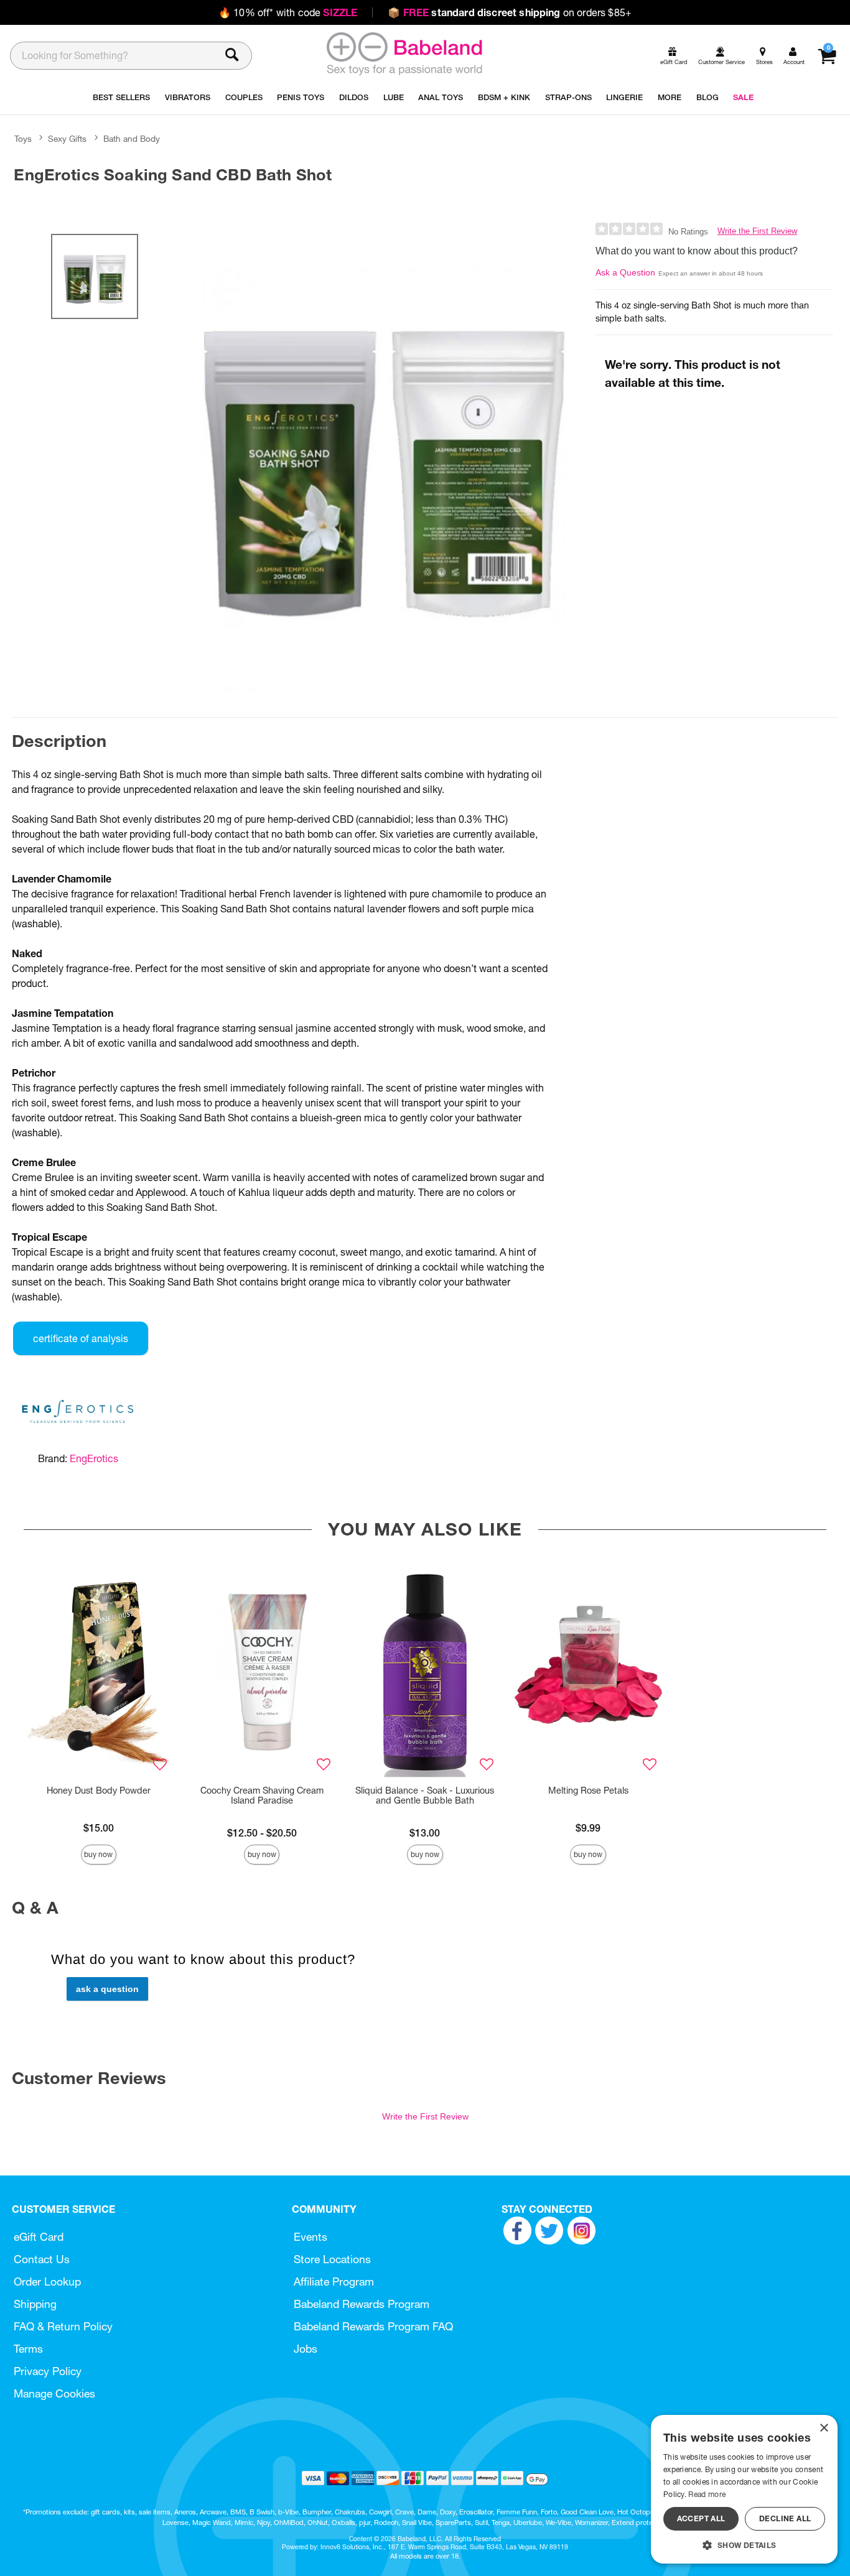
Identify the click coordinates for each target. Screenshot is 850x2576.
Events (311, 2237)
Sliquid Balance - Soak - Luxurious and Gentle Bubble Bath (425, 1795)
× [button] (824, 2428)
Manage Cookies (54, 2393)
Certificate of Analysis (81, 1338)
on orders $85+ (510, 12)
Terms (28, 2349)
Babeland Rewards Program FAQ (373, 2326)
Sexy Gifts (67, 139)
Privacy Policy (48, 2371)
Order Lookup (47, 2282)
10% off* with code (288, 12)
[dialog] (744, 2489)
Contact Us (42, 2259)
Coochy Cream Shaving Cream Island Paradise (262, 1795)
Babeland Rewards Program (362, 2304)
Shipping (35, 2304)
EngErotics (94, 1458)
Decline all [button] (785, 2518)
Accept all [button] (701, 2518)
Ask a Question (625, 272)
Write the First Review (757, 231)
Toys (23, 139)
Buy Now (98, 1854)
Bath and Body (132, 139)
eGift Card (39, 2237)
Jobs (306, 2349)
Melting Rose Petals (588, 1791)
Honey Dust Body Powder (99, 1791)
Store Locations (332, 2259)
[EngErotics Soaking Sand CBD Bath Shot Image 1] (384, 457)
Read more (707, 2494)
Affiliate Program (334, 2282)
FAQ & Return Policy (63, 2326)
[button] (744, 2545)
